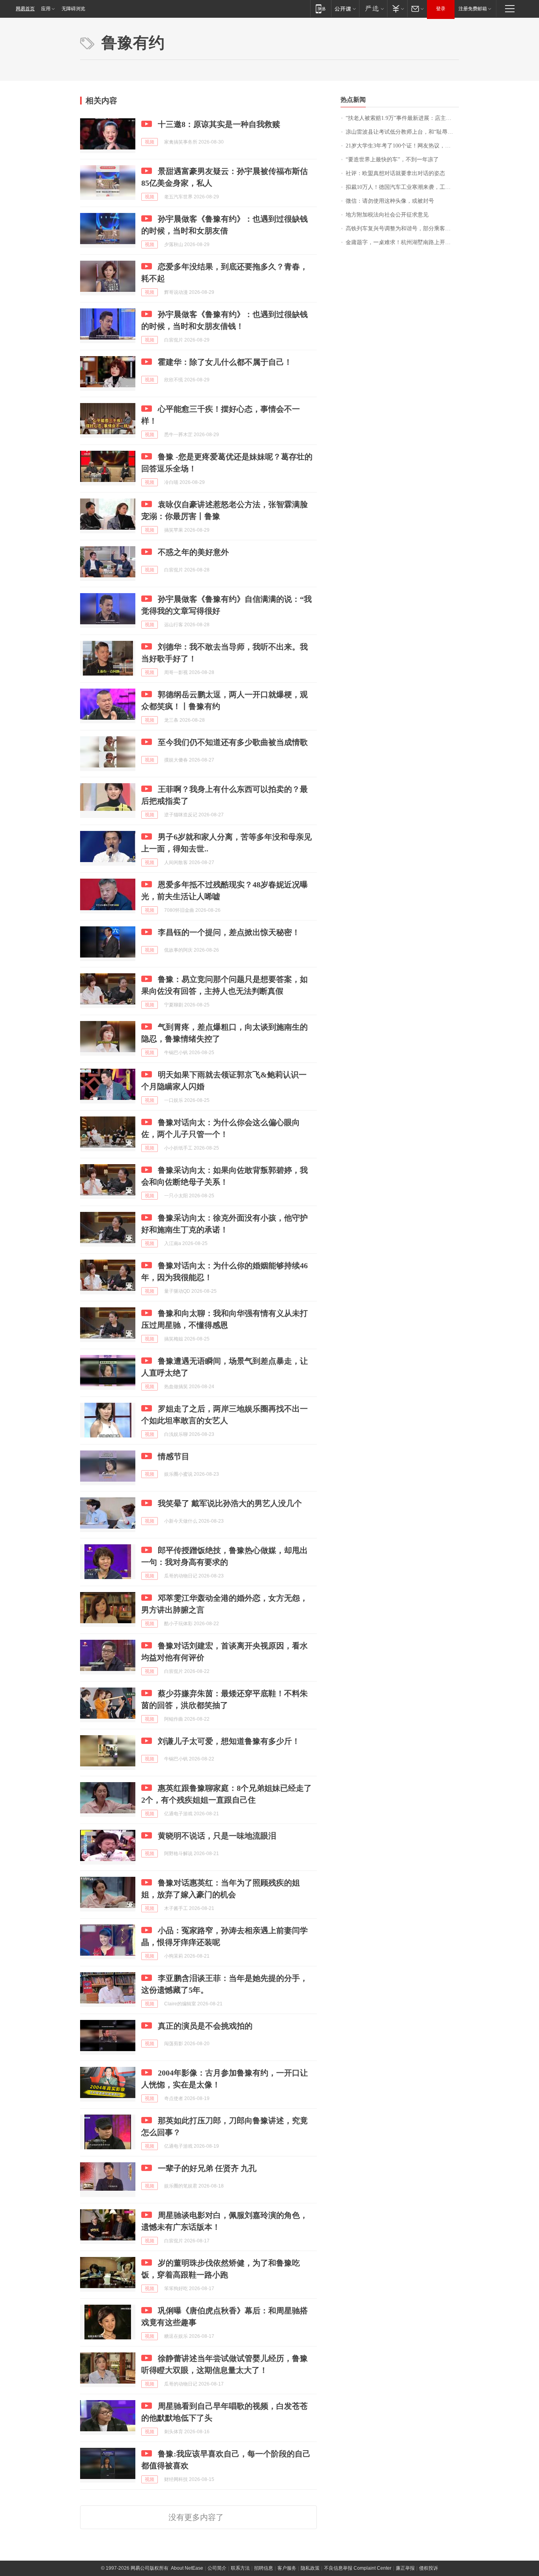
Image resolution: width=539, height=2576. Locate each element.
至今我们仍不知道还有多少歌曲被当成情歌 (233, 742)
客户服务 (287, 2568)
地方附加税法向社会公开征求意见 (387, 215)
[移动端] (321, 8)
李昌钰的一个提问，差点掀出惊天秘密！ (229, 932)
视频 (150, 142)
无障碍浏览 (73, 9)
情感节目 (174, 1456)
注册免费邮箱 (473, 9)
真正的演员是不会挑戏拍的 (205, 2026)
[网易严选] (373, 8)
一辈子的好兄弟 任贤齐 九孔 (207, 2168)
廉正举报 (405, 2568)
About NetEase (187, 2568)
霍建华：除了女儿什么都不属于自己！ (225, 362)
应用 (46, 9)
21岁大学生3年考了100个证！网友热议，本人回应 (402, 146)
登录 (441, 9)
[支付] (397, 8)
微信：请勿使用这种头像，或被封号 (390, 201)
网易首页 (25, 9)
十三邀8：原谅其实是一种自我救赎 (219, 124)
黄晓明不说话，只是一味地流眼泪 (217, 1836)
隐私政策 (310, 2568)
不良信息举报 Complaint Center (358, 2568)
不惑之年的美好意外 (193, 552)
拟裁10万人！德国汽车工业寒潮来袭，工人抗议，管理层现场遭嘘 (402, 187)
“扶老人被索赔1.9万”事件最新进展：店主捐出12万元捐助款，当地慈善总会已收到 (402, 118)
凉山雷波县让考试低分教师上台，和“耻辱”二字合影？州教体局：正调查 (402, 132)
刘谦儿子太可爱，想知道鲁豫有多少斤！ (229, 1741)
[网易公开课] (345, 8)
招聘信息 (264, 2568)
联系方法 (240, 2568)
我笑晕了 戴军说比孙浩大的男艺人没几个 (230, 1503)
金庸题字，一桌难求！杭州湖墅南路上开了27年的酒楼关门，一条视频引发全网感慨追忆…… (402, 242)
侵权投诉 (429, 2568)
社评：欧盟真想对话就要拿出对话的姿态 (395, 173)
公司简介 (217, 2568)
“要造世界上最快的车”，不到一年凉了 (392, 160)
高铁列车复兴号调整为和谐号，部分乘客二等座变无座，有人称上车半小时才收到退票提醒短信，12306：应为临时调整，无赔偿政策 (402, 229)
